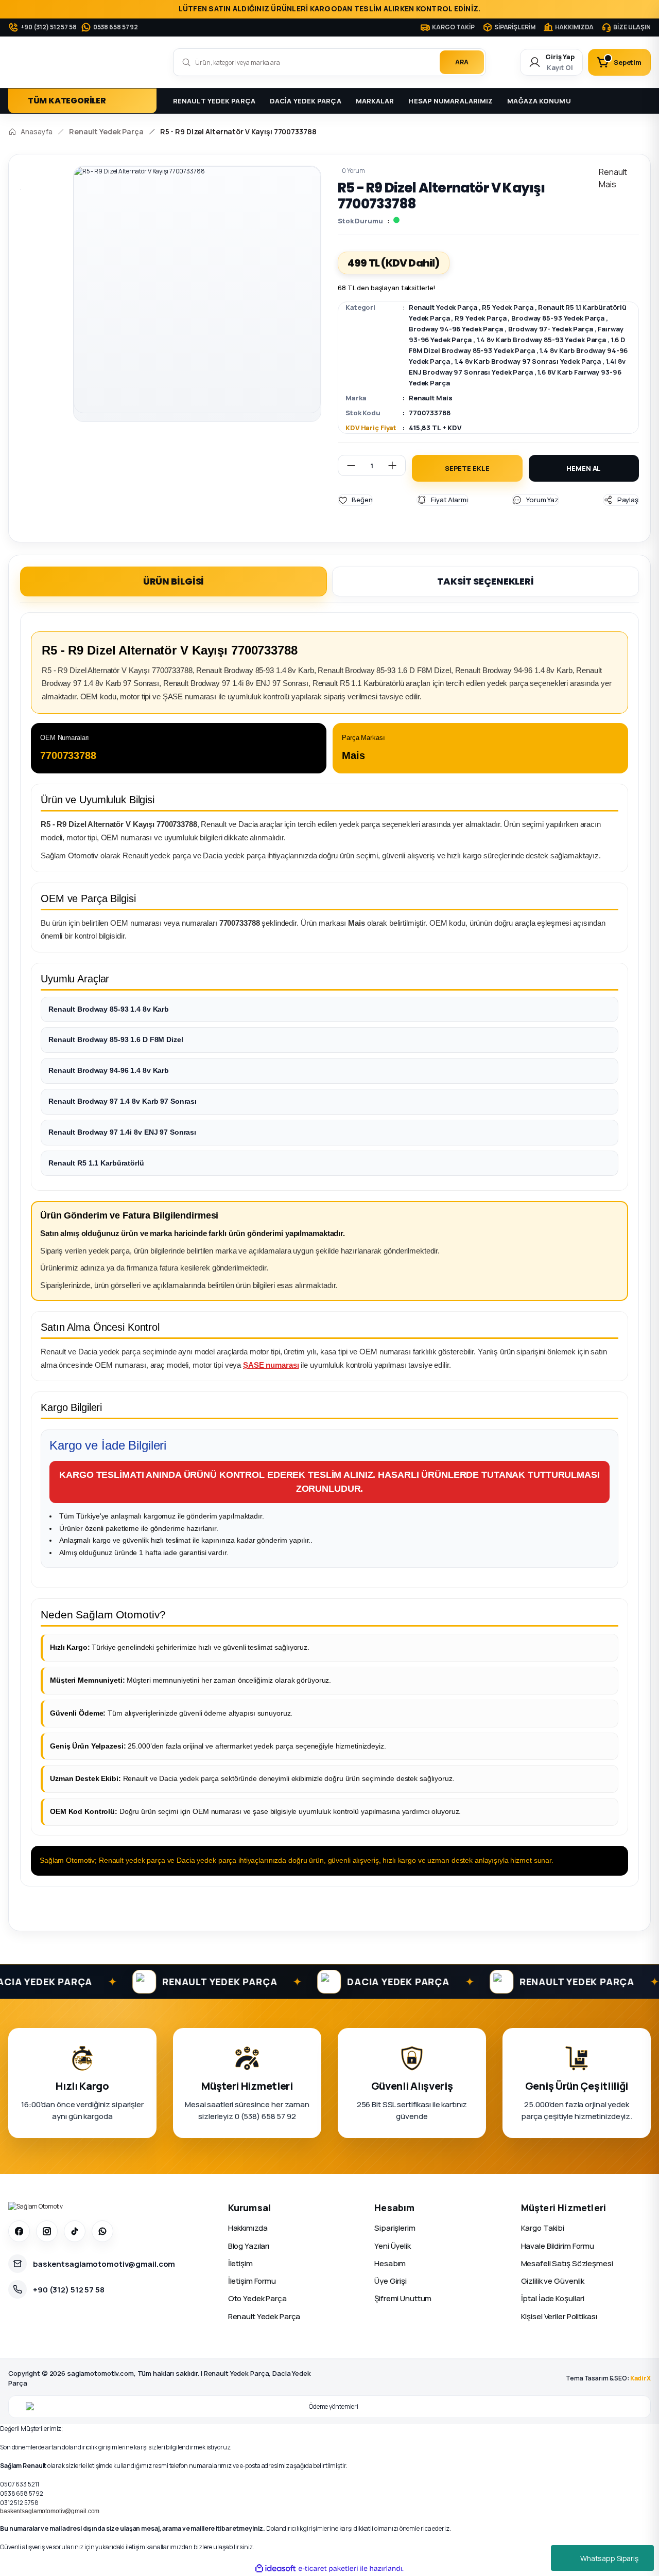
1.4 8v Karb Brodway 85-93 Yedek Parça (542, 340)
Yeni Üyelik (393, 2246)
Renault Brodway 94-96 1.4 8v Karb (109, 1070)
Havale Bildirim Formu (558, 2246)
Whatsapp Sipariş (609, 2558)
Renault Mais (431, 398)
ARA (462, 62)
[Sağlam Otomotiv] (36, 2207)
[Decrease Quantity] (347, 465)
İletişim (240, 2263)
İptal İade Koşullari (553, 2298)
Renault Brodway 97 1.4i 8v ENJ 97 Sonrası (122, 1132)
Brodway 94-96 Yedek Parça (456, 329)
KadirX (640, 2378)
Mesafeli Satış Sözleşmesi (567, 2263)
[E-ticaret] (328, 2569)
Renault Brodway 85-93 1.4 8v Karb (109, 1009)
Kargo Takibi (543, 2228)
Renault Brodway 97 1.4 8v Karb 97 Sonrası (123, 1101)
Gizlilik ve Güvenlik (553, 2281)
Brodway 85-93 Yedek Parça (558, 318)
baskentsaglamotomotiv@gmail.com (50, 2511)
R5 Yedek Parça (507, 307)
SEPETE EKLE (467, 468)
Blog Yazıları (249, 2246)
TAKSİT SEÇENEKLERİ (485, 581)
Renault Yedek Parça (443, 307)
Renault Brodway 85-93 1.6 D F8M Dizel (116, 1039)
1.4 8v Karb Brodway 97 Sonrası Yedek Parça (528, 361)
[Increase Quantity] (396, 465)
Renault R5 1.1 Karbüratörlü (96, 1163)
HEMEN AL (584, 468)
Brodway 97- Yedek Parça (551, 329)
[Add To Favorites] (355, 500)
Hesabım (390, 2263)
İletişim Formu (252, 2281)
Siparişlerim (395, 2228)
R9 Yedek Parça (480, 318)
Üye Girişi (391, 2281)
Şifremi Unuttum (403, 2298)
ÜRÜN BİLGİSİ (174, 581)
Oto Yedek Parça (257, 2298)
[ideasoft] (275, 2569)
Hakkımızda (248, 2228)
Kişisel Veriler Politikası (559, 2316)
